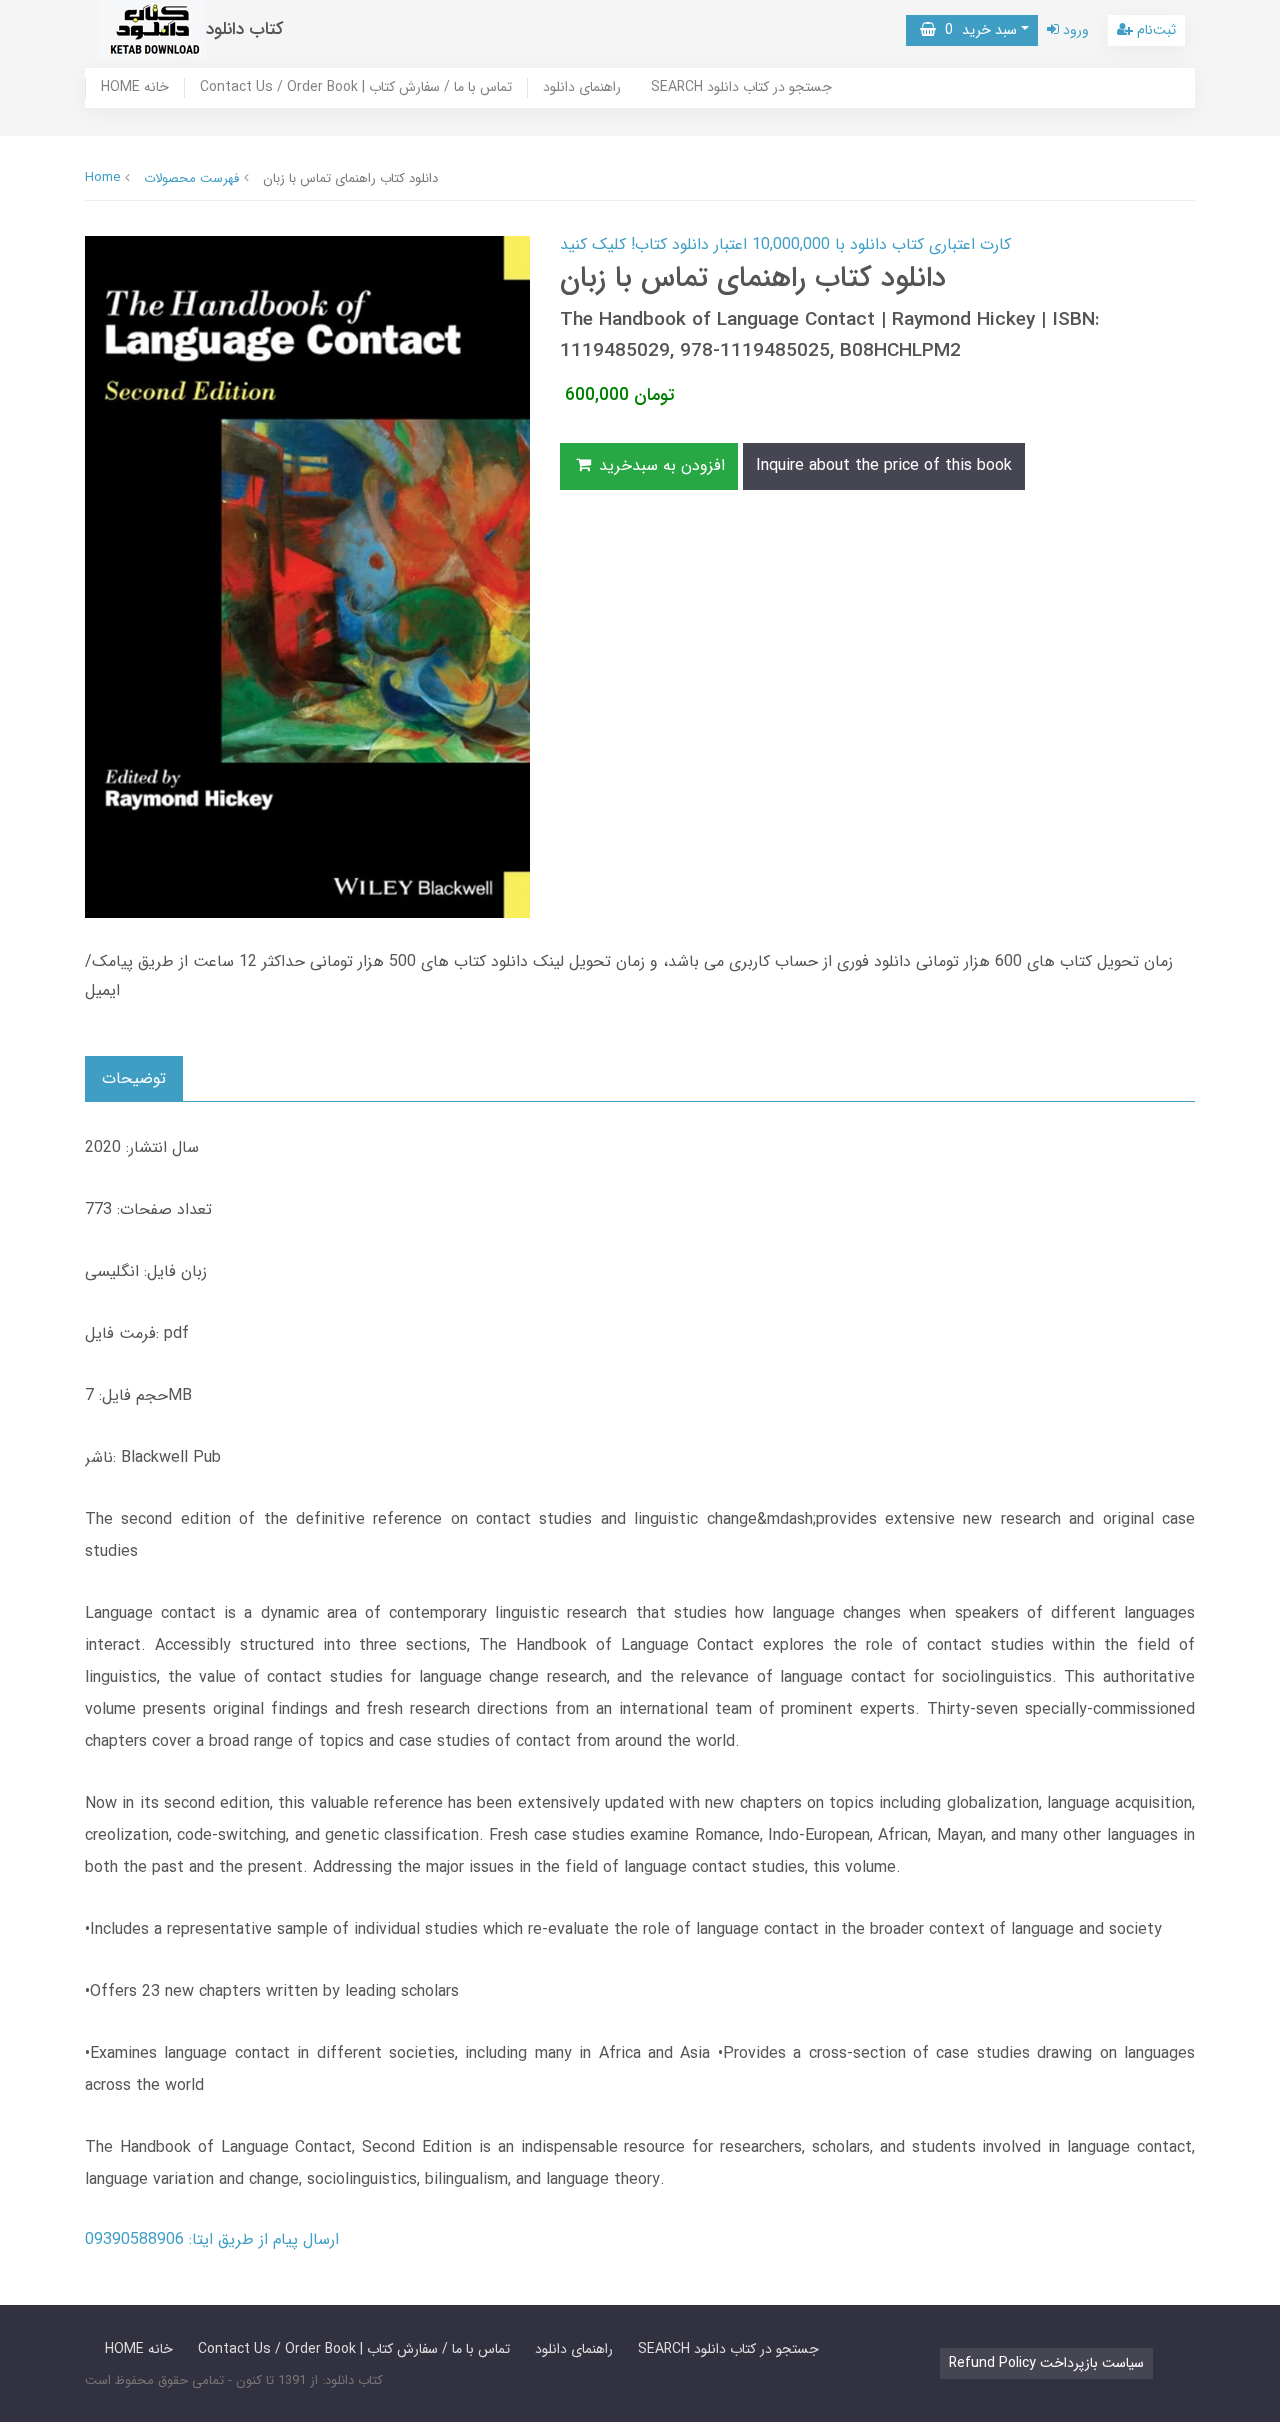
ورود (1074, 30)
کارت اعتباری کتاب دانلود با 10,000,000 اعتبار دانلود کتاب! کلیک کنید (785, 244)
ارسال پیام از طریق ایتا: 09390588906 (212, 2239)
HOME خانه (135, 88)
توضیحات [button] (134, 1078)
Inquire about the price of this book (884, 465)
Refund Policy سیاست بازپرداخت (1046, 2363)
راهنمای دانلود (582, 88)
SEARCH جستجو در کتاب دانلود (741, 88)
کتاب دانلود (245, 29)
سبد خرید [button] (976, 30)
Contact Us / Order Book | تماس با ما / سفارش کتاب (356, 88)
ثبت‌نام (1154, 30)
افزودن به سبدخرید (659, 465)
